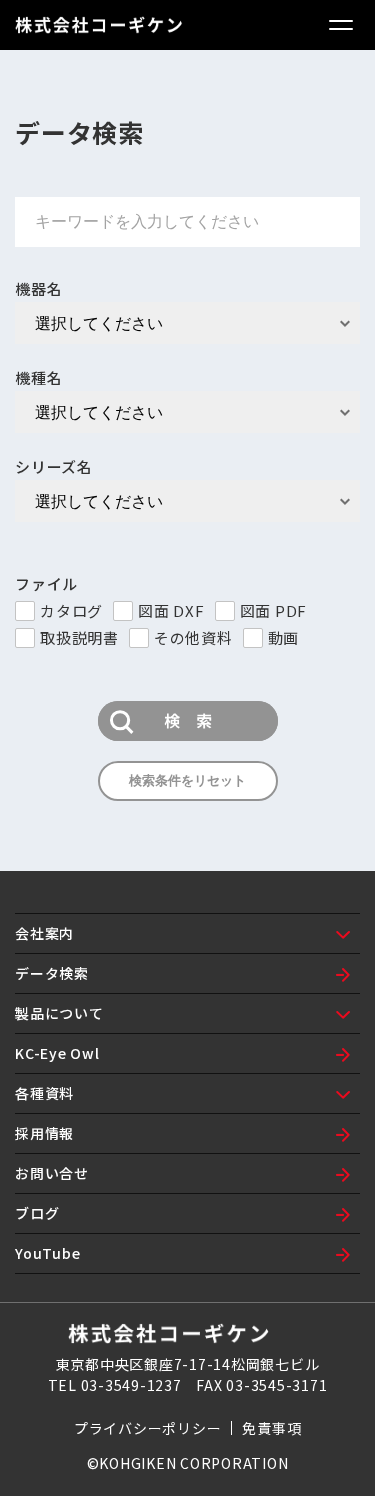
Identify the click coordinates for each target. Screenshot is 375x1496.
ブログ (37, 1213)
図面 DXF (171, 610)
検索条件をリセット (187, 780)
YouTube (47, 1253)
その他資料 (193, 637)
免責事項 (271, 1428)
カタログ (71, 610)
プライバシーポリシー (148, 1428)
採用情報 (44, 1133)
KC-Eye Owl (57, 1053)
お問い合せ (52, 1173)
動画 (284, 637)
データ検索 (52, 973)
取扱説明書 (79, 637)
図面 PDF (274, 610)
